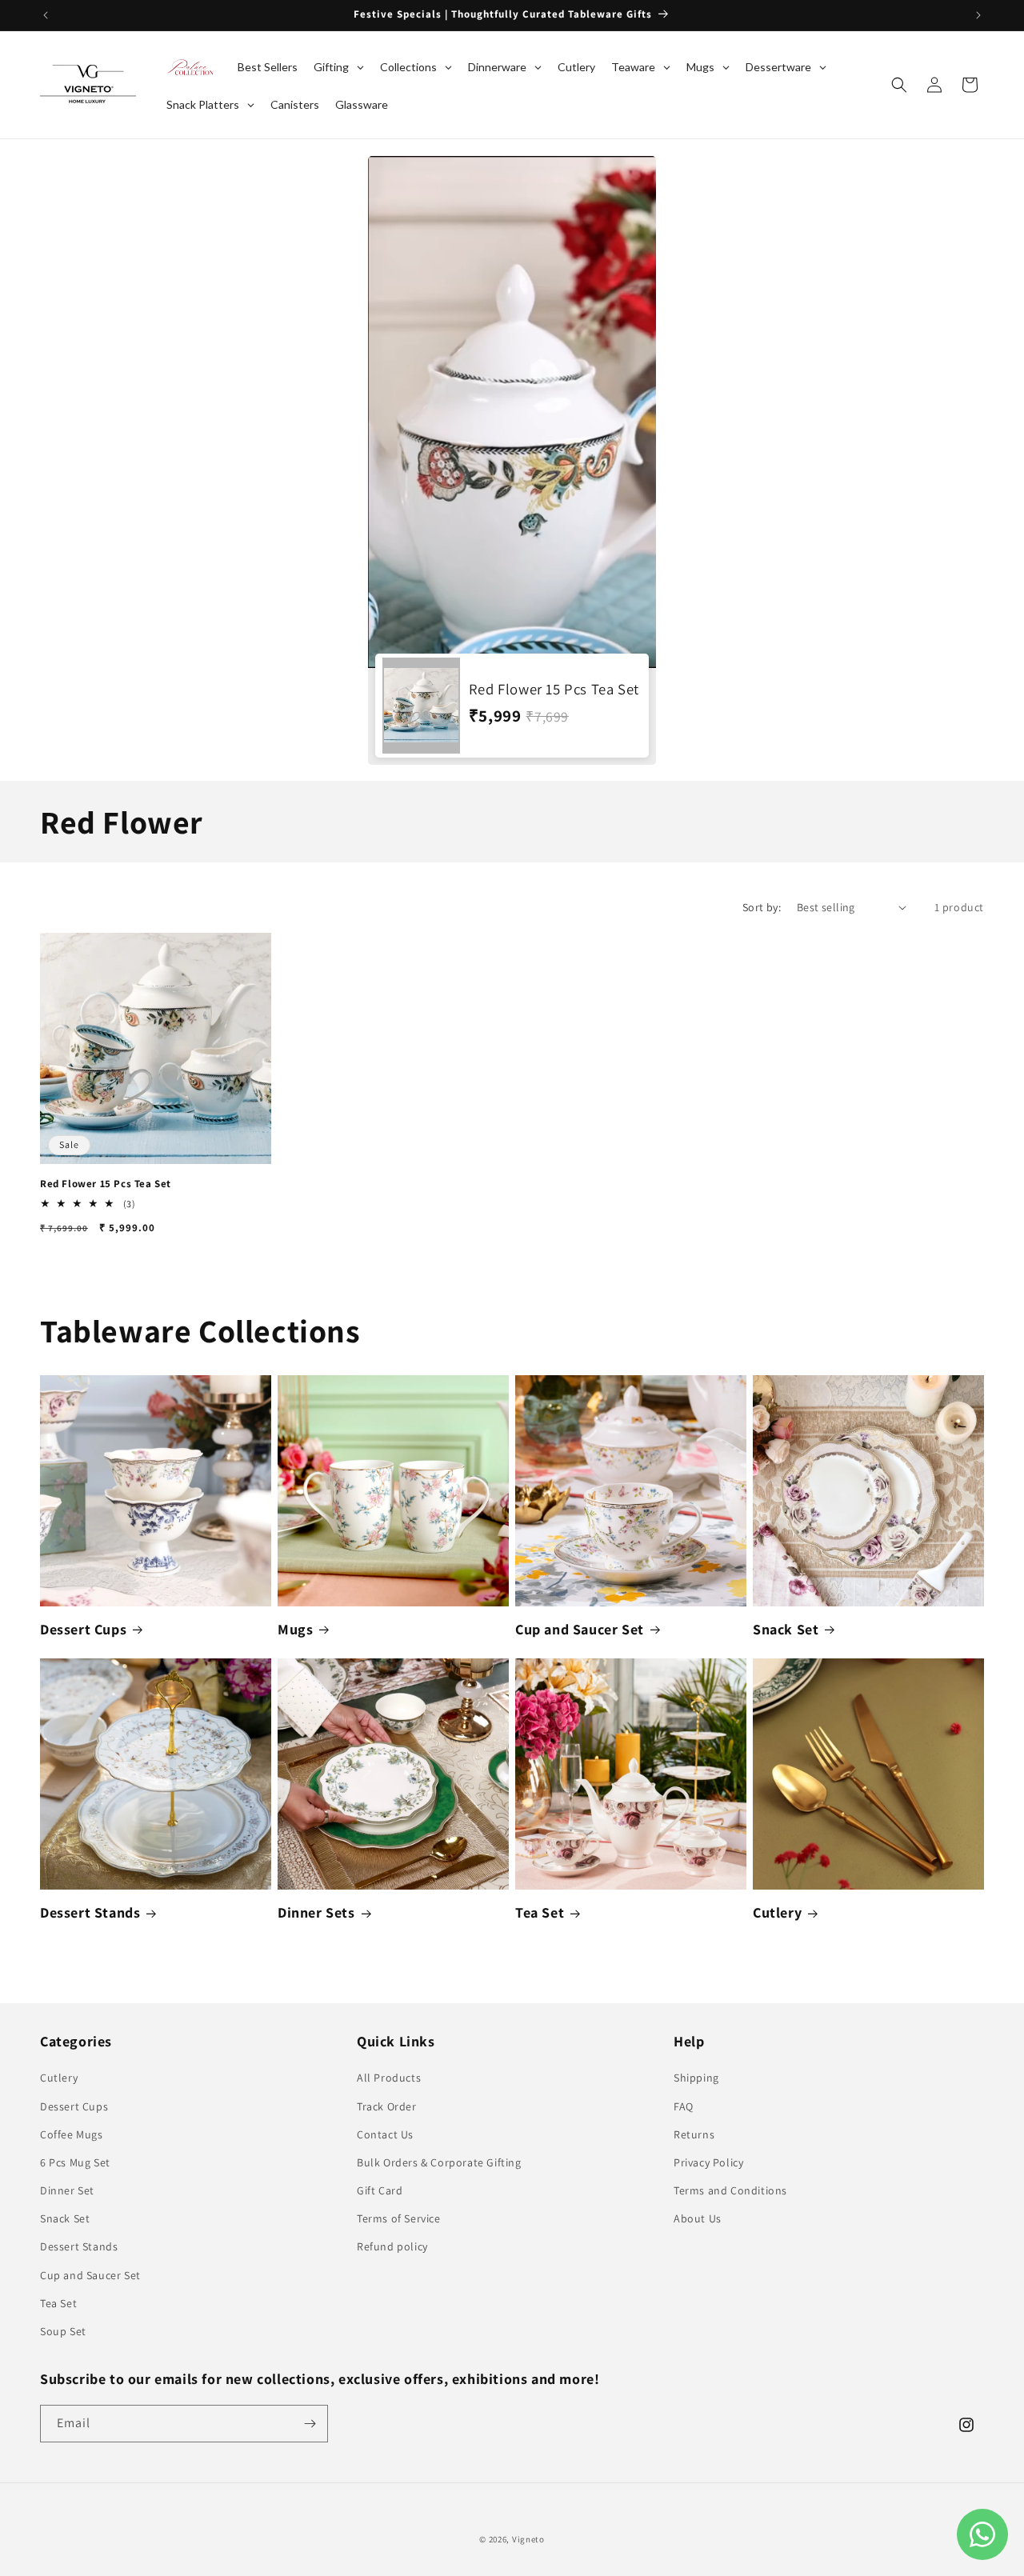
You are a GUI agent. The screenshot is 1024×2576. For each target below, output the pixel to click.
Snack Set (786, 1629)
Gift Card (380, 2190)
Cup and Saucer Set (580, 1629)
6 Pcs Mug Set (75, 2162)
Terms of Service (399, 2218)
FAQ (684, 2106)
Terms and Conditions (730, 2190)
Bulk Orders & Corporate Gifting (439, 2162)
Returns (694, 2134)
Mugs (295, 1629)
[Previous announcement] (46, 15)
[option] (512, 460)
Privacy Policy (708, 2162)
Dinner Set (67, 2190)
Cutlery (777, 1912)
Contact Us (385, 2134)
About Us (698, 2218)
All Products (389, 2078)
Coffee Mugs (72, 2134)
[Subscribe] (310, 2424)
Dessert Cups (83, 1629)
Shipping (696, 2078)
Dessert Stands (90, 1912)
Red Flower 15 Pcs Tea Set (106, 1184)
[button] (899, 85)
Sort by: (762, 907)
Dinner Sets (316, 1912)
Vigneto (528, 2539)
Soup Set (63, 2331)
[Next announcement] (978, 15)
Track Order (387, 2106)
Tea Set (540, 1912)
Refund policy (392, 2246)
